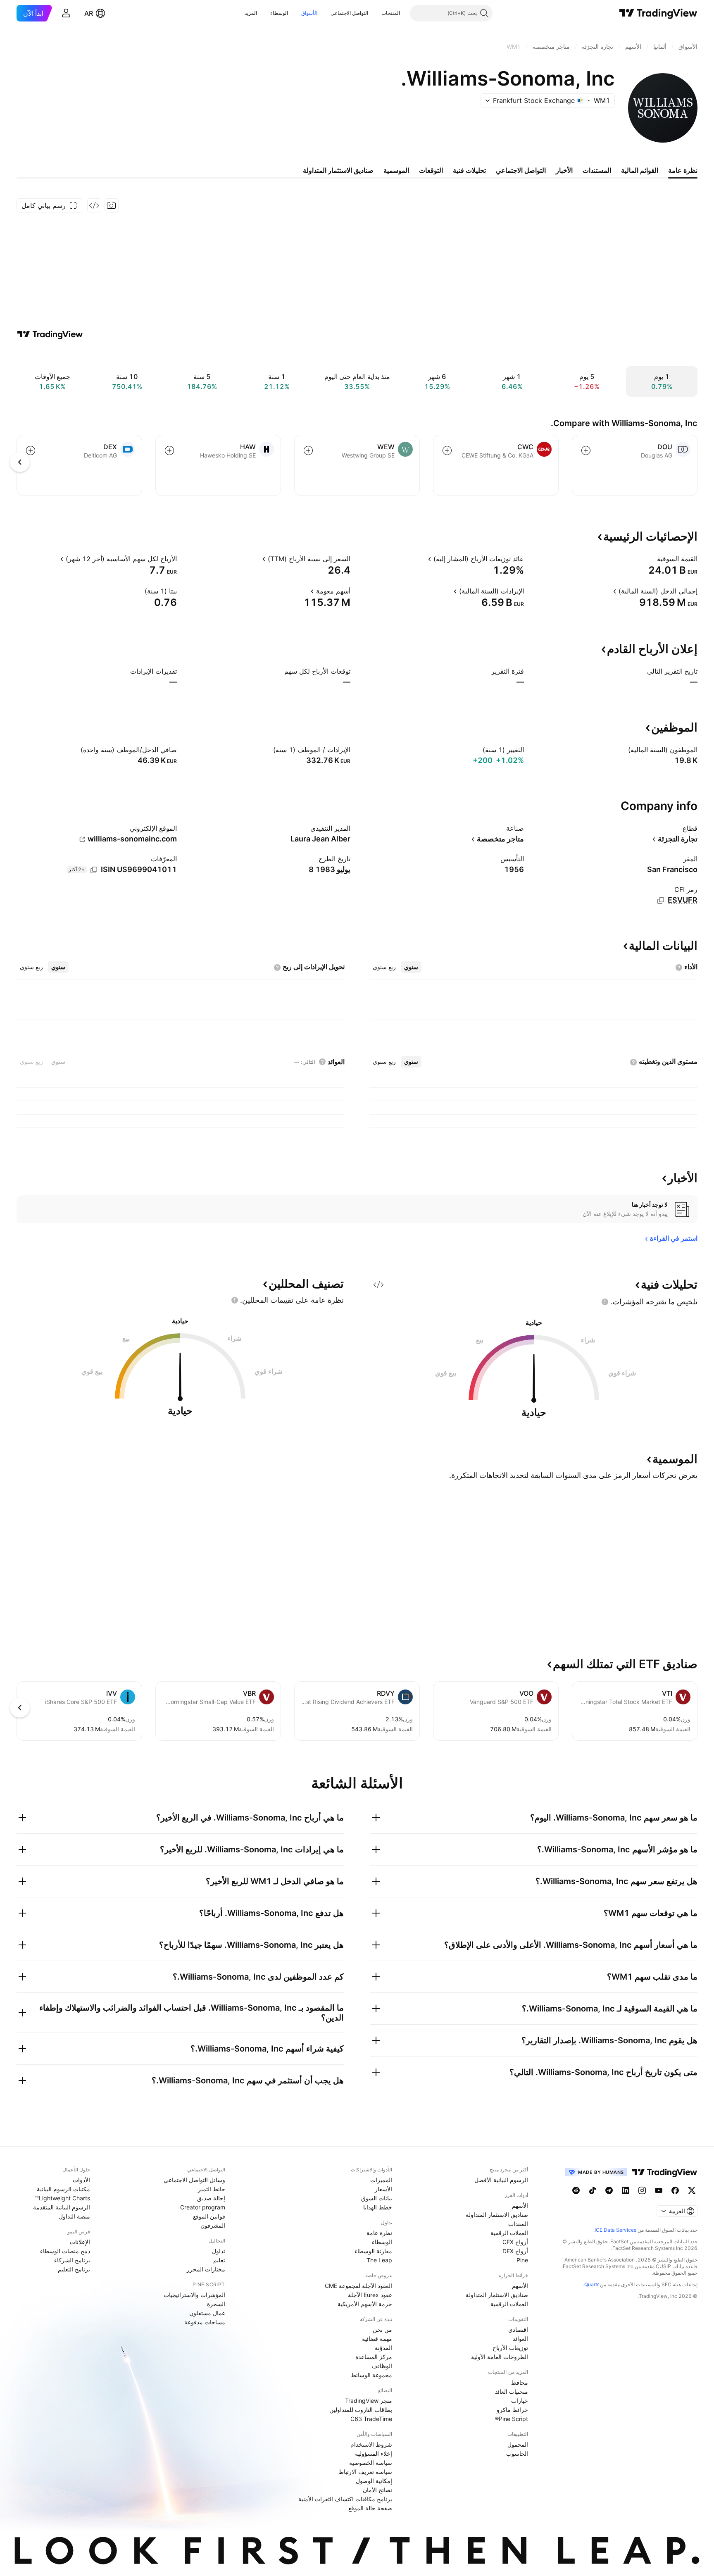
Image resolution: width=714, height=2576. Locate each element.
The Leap (379, 2260)
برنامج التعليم (74, 2269)
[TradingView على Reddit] (576, 2190)
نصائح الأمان (377, 2490)
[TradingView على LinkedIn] (626, 2190)
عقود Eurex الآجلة (370, 2295)
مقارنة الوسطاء (373, 2251)
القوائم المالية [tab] (640, 170)
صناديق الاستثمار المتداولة (497, 2215)
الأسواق (309, 13)
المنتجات (391, 13)
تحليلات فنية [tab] (469, 170)
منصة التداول (74, 2216)
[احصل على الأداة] (94, 205)
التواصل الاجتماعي (349, 13)
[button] (375, 13)
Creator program (203, 2207)
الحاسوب (517, 2453)
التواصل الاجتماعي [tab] (521, 170)
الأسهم (520, 2205)
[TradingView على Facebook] (675, 2190)
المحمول (518, 2444)
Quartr (591, 2284)
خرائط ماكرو (512, 2410)
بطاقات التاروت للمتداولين (361, 2410)
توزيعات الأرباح (510, 2348)
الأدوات (81, 2180)
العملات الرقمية (509, 2233)
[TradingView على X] (692, 2190)
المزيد (251, 13)
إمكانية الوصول (374, 2481)
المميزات (381, 2180)
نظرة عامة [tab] (683, 170)
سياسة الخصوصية (371, 2463)
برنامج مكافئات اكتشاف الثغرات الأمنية (345, 2499)
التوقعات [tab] (431, 170)
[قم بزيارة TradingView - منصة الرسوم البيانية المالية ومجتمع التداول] (50, 334)
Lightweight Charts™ (63, 2198)
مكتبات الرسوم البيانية (63, 2189)
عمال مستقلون (207, 2313)
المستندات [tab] (597, 170)
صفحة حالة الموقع (370, 2508)
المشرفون (213, 2225)
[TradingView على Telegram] (609, 2190)
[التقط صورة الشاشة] (112, 205)
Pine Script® (512, 2419)
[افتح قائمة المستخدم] (66, 13)
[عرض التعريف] (652, 559)
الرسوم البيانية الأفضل (501, 2180)
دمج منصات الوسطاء (65, 2251)
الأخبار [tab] (564, 170)
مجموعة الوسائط (371, 2375)
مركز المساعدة (374, 2357)
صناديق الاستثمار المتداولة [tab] (338, 170)
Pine (522, 2260)
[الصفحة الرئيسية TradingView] (658, 13)
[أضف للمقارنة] (586, 450)
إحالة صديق (211, 2198)
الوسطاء (279, 13)
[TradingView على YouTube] (659, 2190)
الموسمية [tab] (396, 170)
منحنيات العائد (512, 2391)
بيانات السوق (377, 2198)
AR (89, 13)
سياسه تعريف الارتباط (365, 2472)
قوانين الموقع (209, 2216)
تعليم (219, 2260)
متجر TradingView (369, 2401)
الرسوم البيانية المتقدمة (62, 2207)
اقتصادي (518, 2329)
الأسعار (383, 2189)
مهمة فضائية (377, 2339)
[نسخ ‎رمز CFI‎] (661, 901)
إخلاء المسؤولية (374, 2453)
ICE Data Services (615, 2230)
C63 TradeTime (371, 2419)
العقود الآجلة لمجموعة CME (358, 2286)
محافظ (520, 2382)
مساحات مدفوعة (205, 2322)
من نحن (382, 2329)
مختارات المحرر (206, 2269)
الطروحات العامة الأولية (500, 2357)
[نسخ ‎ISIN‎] (94, 870)
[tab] (411, 967)
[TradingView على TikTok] (593, 2190)
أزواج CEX (515, 2242)
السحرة (216, 2304)
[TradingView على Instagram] (642, 2190)
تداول (219, 2251)
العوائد (520, 2339)
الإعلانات (80, 2242)
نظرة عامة (379, 2233)
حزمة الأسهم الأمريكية (365, 2304)
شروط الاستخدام (371, 2444)
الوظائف (382, 2366)
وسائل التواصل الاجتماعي (194, 2180)
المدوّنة (383, 2348)
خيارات (520, 2401)
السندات (518, 2224)
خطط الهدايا (378, 2207)
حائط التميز (212, 2189)
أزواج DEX (515, 2251)
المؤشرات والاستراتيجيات (194, 2295)
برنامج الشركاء (72, 2260)
